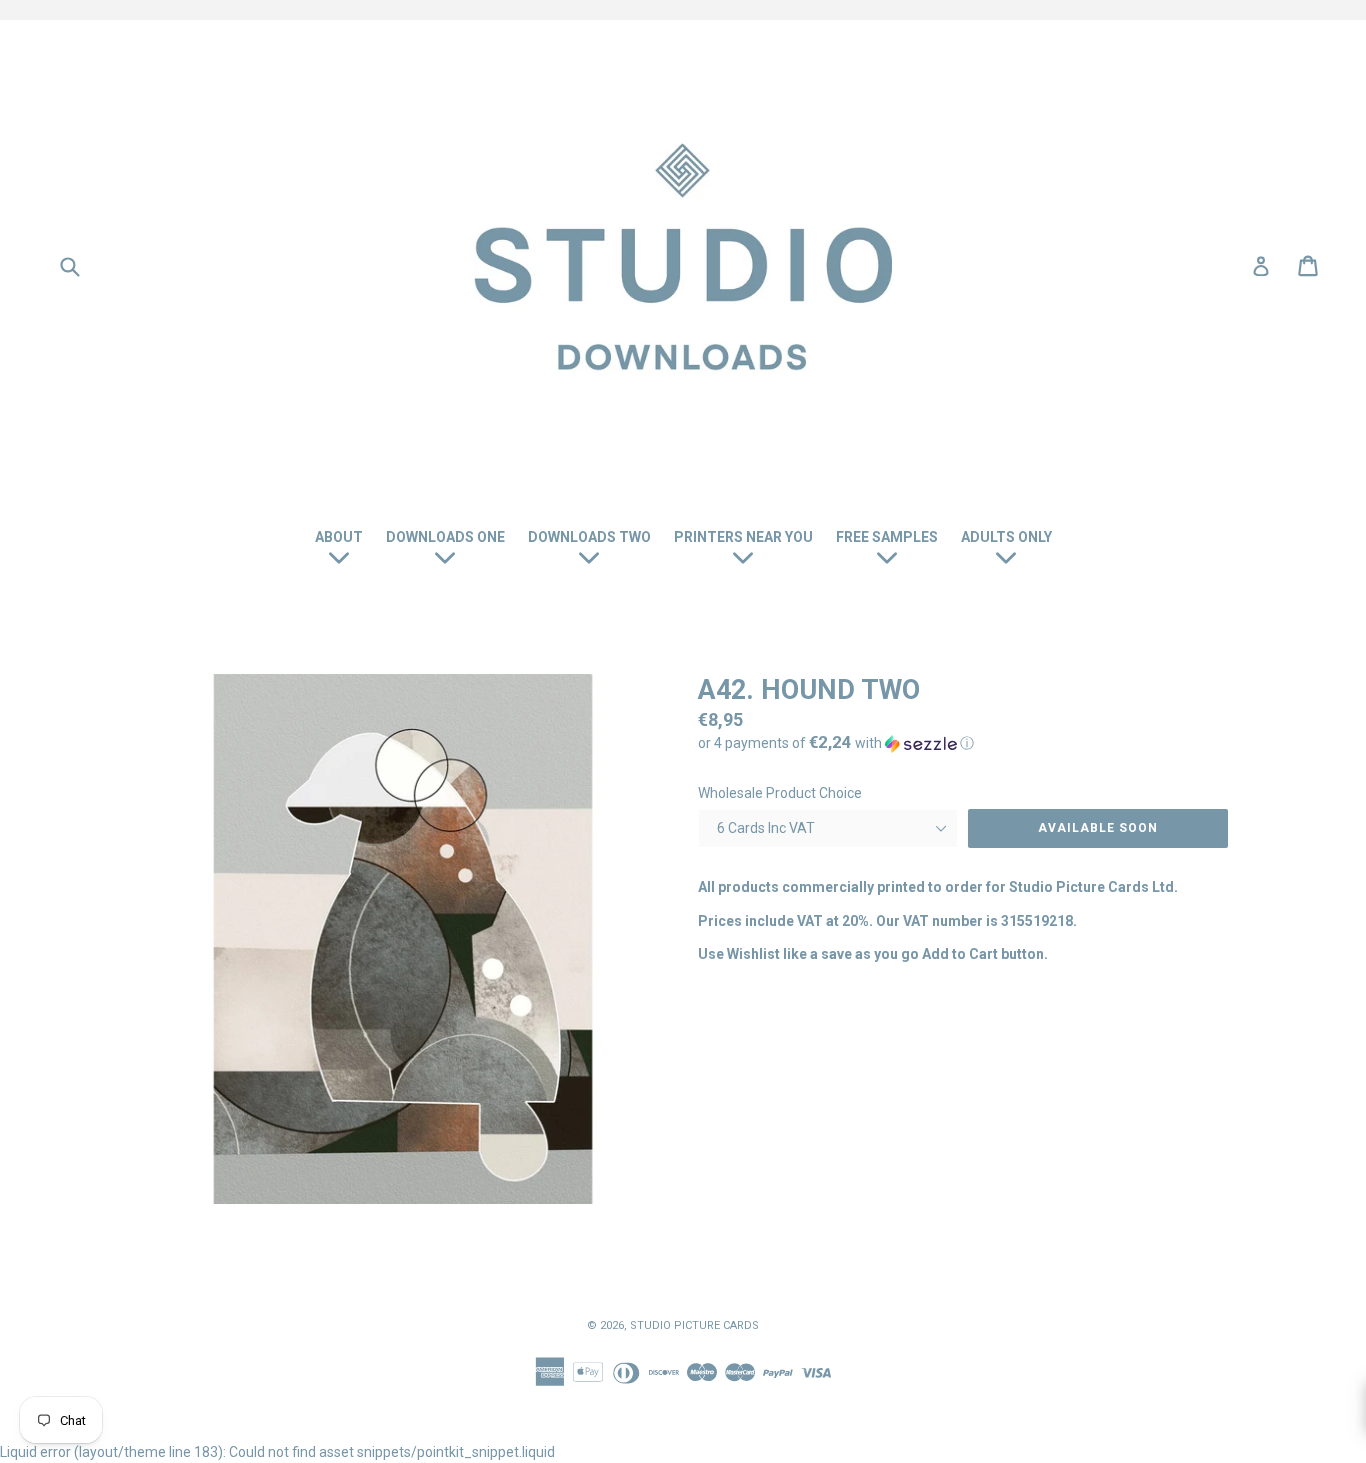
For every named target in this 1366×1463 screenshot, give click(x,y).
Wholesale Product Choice (780, 793)
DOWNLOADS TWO (589, 537)
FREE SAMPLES (887, 537)
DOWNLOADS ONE (445, 537)
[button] (963, 743)
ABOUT (339, 537)
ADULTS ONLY (1006, 537)
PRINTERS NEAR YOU (743, 537)
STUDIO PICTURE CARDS (694, 1325)
